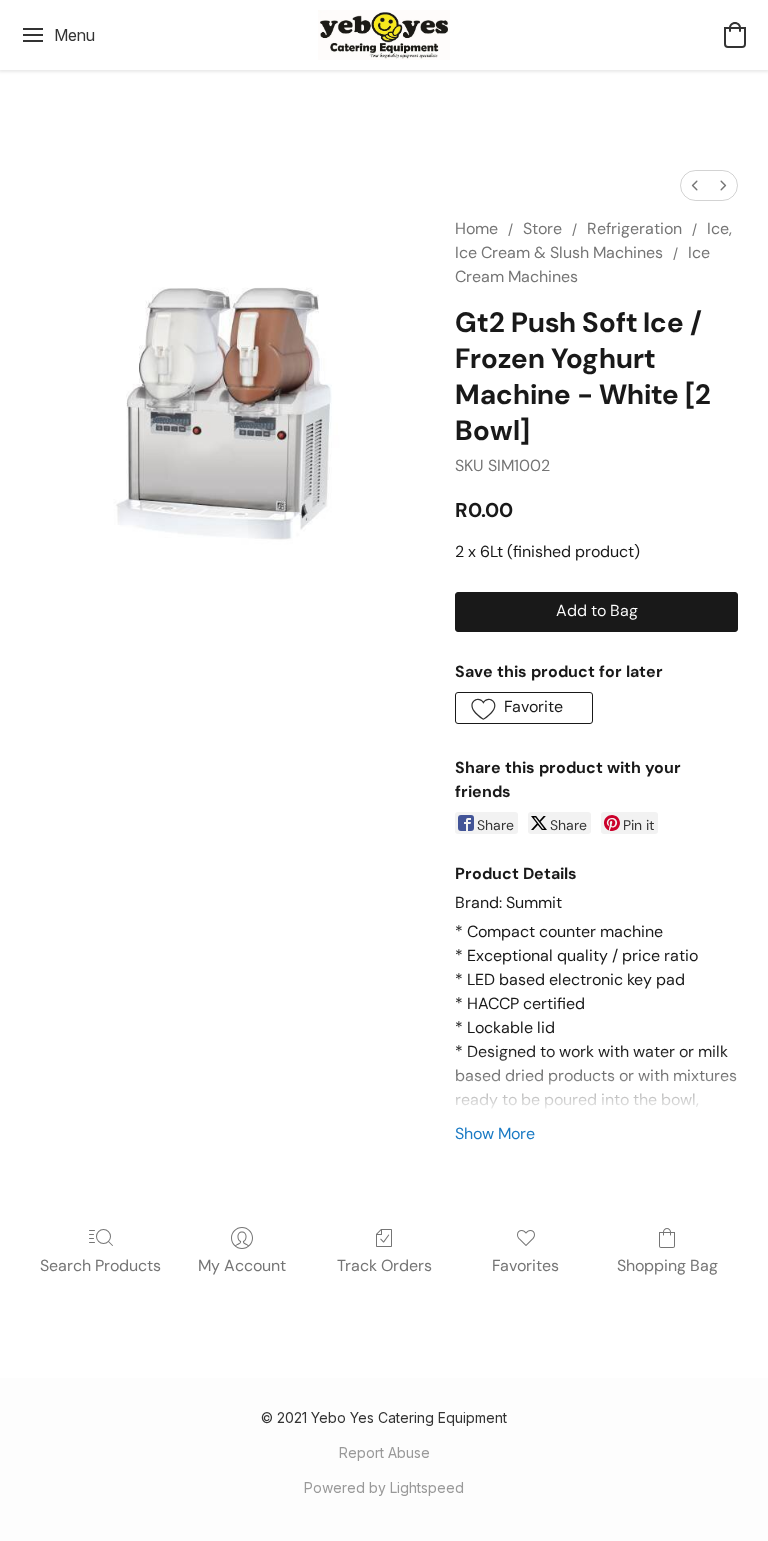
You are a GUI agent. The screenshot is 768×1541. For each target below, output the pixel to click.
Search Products (100, 1265)
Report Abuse (384, 1452)
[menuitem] (695, 185)
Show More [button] (495, 1133)
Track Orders (384, 1265)
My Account (242, 1265)
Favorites (525, 1265)
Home (476, 228)
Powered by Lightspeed (384, 1487)
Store (542, 228)
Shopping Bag (667, 1265)
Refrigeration (634, 228)
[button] (383, 35)
